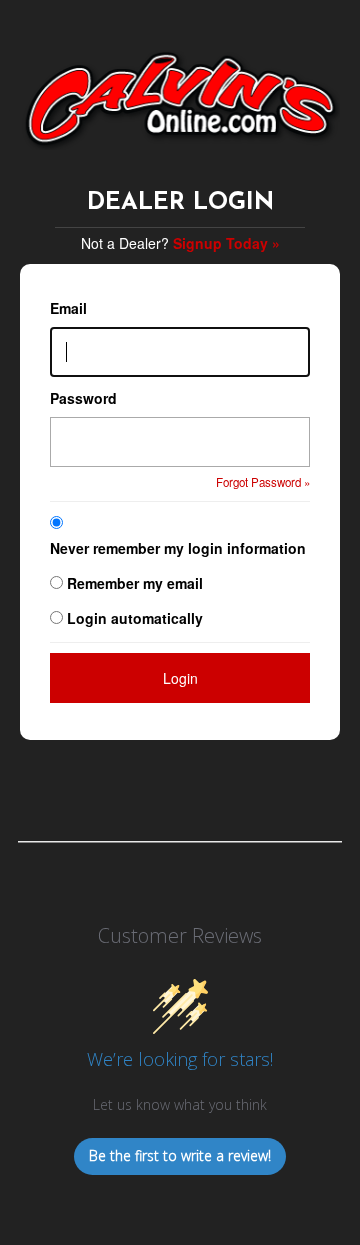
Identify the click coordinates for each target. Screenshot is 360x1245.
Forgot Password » (263, 482)
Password (83, 398)
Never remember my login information (178, 548)
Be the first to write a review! (180, 1155)
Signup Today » (226, 243)
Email (68, 308)
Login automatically (137, 618)
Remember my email (135, 583)
